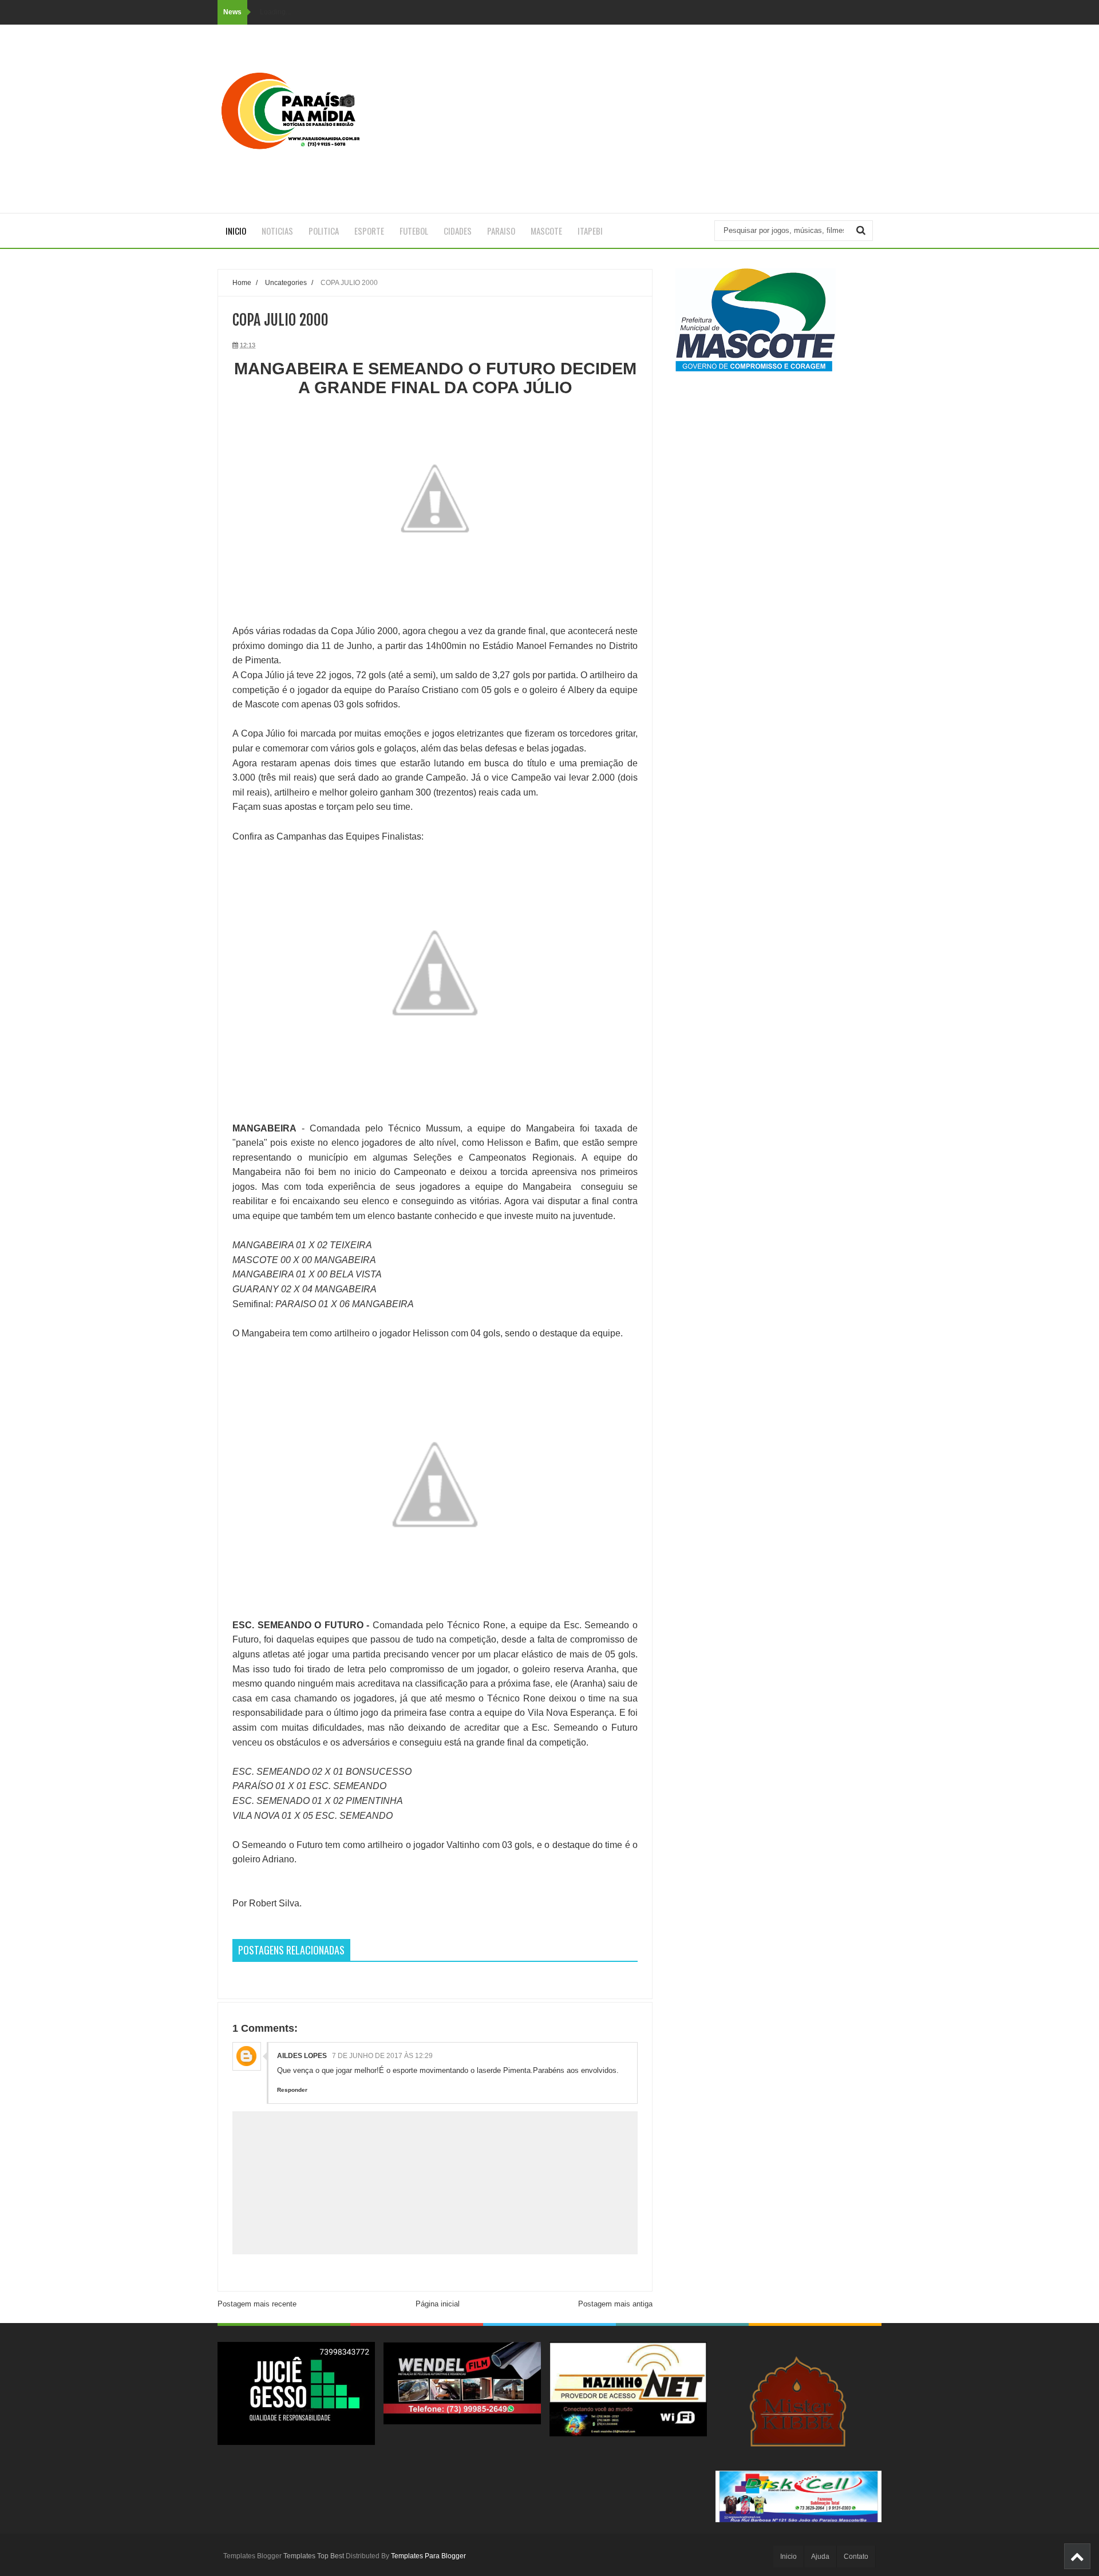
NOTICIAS (277, 231)
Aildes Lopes (303, 2056)
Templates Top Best (314, 2556)
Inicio (236, 231)
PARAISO (501, 231)
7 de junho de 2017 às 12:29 (382, 2056)
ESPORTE (369, 231)
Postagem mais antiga (615, 2304)
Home (242, 282)
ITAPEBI (590, 231)
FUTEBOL (414, 231)
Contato (856, 2557)
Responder (292, 2090)
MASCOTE (546, 231)
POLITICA (324, 231)
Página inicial (438, 2304)
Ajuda (820, 2557)
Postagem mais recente (257, 2304)
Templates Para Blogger (428, 2556)
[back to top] (1077, 2556)
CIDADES (458, 231)
